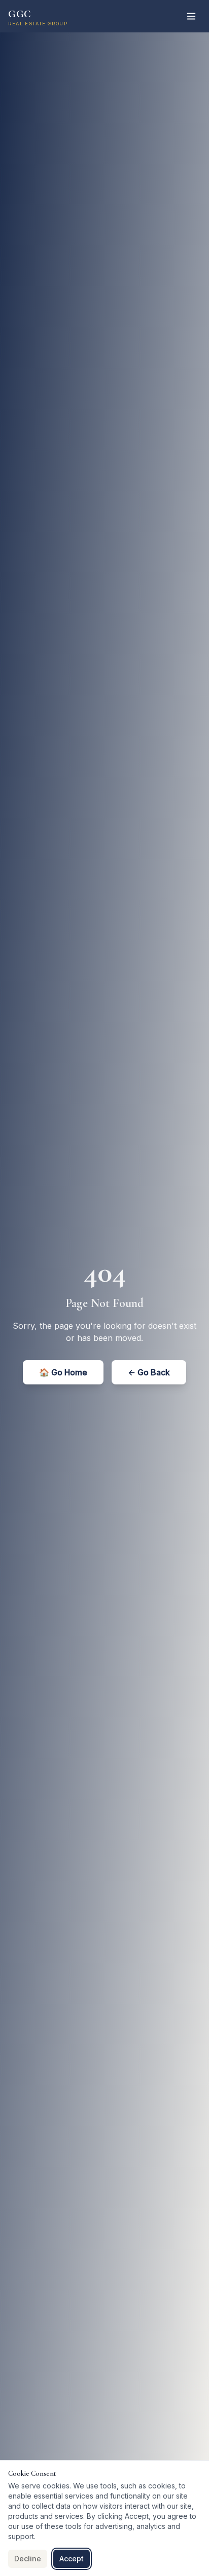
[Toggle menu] (191, 16)
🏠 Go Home (63, 1372)
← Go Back (149, 1372)
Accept (72, 2559)
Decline (28, 2559)
